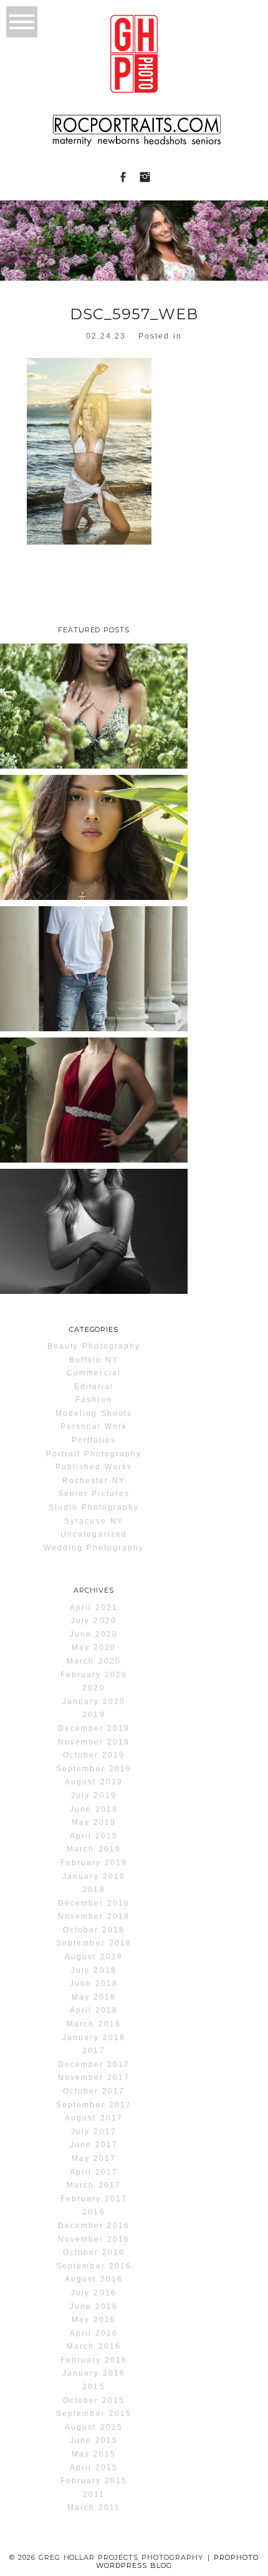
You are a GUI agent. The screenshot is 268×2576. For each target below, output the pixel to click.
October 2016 (94, 2252)
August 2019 (93, 1782)
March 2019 (93, 1849)
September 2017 (94, 2105)
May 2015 (94, 2454)
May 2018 (94, 1997)
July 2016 (93, 2293)
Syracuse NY (93, 1521)
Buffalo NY (94, 1360)
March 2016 (93, 2346)
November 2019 (94, 1742)
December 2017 (94, 2064)
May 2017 (94, 2158)
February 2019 (94, 1863)
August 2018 (93, 1957)
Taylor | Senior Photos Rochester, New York (93, 699)
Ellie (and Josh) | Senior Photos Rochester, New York (93, 1093)
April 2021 (94, 1608)
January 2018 (93, 2038)
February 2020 (94, 1675)
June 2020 (94, 1634)
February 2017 (94, 2199)
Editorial (94, 1387)
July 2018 (93, 1970)
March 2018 (93, 2024)
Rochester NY (94, 1481)
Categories (94, 1329)
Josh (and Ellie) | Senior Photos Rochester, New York (93, 962)
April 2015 (94, 2468)
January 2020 (93, 1702)
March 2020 (93, 1661)
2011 (94, 2494)
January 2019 (93, 1876)
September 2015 (94, 2414)
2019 (93, 1715)
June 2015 (94, 2440)
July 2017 (93, 2132)
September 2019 (94, 1769)
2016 (93, 2212)
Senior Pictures (94, 1494)
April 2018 (94, 2010)
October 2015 (94, 2400)
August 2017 (93, 2118)
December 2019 (94, 1728)
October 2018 (94, 1930)
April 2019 (94, 1836)
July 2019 (93, 1796)
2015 (93, 2387)
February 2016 (94, 2360)
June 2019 (94, 1809)
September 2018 (94, 1943)
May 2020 (94, 1647)
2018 (93, 1890)
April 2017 (94, 2172)
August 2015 (93, 2427)
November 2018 (94, 1916)
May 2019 (94, 1822)
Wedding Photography (94, 1548)
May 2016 (94, 2320)
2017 (93, 2051)
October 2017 (94, 2091)
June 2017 (94, 2145)
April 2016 (94, 2333)
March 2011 (94, 2508)
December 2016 (94, 2226)
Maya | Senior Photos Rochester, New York (93, 1225)
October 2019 (94, 1755)
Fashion (93, 1400)
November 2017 (94, 2077)
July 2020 (93, 1621)
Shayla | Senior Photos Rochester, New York (93, 831)
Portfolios (94, 1440)
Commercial (93, 1373)
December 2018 (94, 1903)
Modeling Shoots (94, 1413)
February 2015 (94, 2481)
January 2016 (93, 2373)
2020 (93, 1688)
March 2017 (93, 2185)
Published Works (94, 1467)
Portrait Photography (94, 1454)
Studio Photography (94, 1507)
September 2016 (94, 2266)
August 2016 (93, 2279)
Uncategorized (94, 1534)
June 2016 (94, 2307)
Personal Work (94, 1426)
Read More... (36, 759)
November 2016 (94, 2239)
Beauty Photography (94, 1346)
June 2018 (94, 1984)
